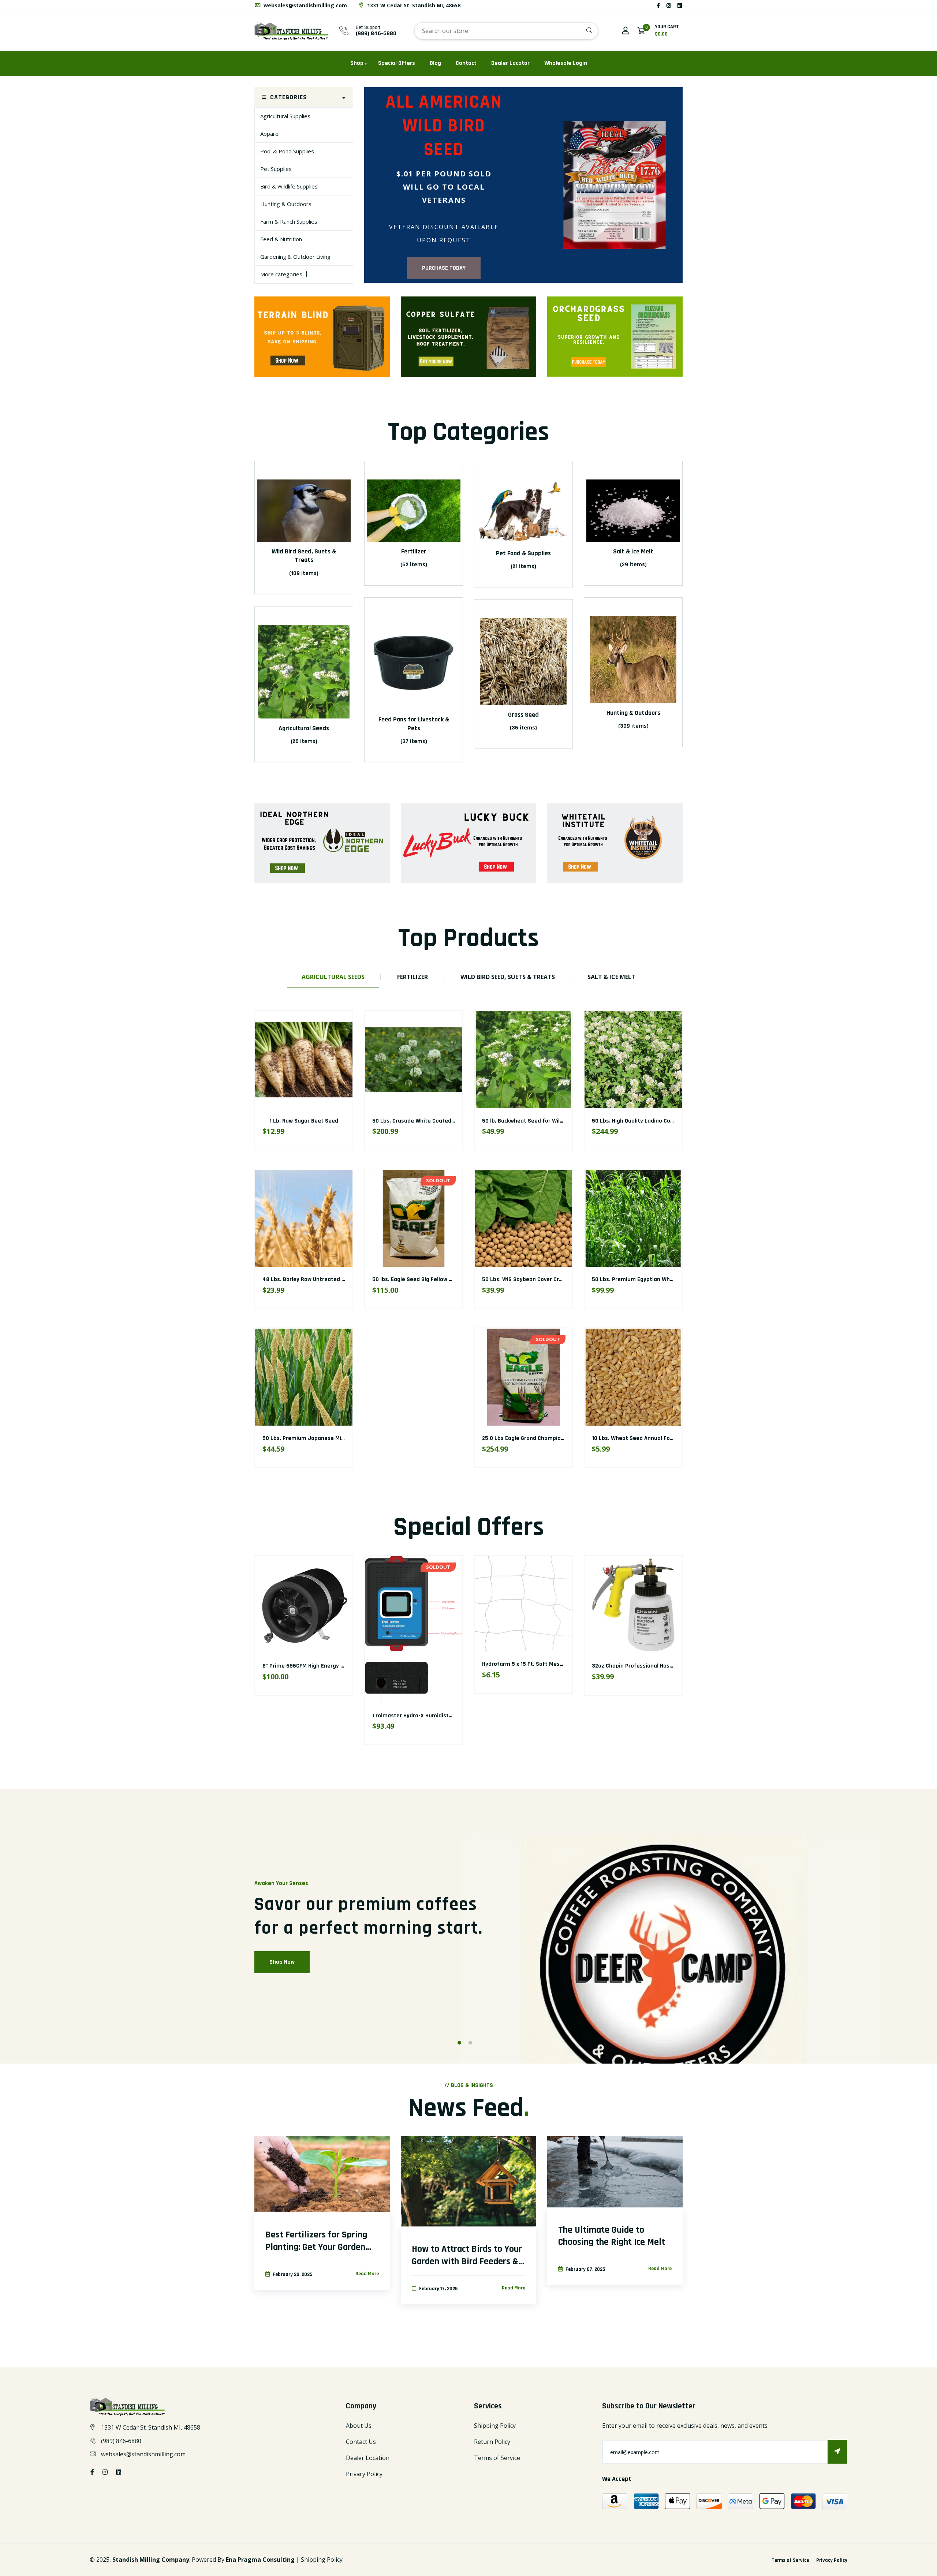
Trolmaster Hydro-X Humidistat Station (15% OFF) (437, 1716)
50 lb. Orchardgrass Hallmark (524, 1439)
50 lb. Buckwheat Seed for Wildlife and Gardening (327, 1121)
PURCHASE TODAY (444, 268)
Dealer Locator (510, 63)
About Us (359, 2426)
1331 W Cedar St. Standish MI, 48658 (413, 5)
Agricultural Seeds (304, 728)
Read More (367, 2274)
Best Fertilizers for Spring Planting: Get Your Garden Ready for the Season (316, 2241)
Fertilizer (414, 551)
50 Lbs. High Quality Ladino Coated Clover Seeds (435, 1121)
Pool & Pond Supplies (287, 151)
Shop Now (282, 1962)
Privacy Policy (364, 2474)
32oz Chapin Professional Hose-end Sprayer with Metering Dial (674, 1666)
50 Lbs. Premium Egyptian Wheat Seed (423, 1280)
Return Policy (492, 2442)
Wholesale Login (566, 63)
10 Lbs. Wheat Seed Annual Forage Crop (424, 1439)
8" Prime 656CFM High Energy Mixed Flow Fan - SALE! (331, 1666)
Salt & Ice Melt (633, 551)
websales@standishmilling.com (305, 5)
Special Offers (397, 63)
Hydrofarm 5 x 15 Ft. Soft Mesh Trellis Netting (542, 1664)
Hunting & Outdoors (286, 204)
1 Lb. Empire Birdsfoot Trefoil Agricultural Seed (653, 1121)
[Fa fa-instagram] (669, 5)
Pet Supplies (276, 169)
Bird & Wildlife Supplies (289, 186)
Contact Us (361, 2442)
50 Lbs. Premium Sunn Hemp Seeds (638, 1439)
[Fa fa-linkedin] (680, 5)
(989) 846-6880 (376, 33)
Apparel (270, 134)
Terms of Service (497, 2458)
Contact (466, 63)
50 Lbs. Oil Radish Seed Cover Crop (527, 1280)
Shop (357, 63)
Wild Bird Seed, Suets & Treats (304, 556)
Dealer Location (368, 2458)
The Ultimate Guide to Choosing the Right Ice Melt (612, 2236)
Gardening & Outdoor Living (295, 257)
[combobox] (506, 31)
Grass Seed (523, 715)
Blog (435, 63)
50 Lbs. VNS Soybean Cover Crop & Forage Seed (324, 1280)
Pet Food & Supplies (523, 553)
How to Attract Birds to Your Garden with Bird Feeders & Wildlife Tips (467, 2255)
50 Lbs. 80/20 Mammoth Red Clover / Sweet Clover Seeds (667, 1280)
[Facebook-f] (658, 5)
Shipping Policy (495, 2426)
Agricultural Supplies (285, 116)
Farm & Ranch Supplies (289, 221)
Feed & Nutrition (281, 239)
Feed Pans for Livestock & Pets (414, 724)
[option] (523, 185)
